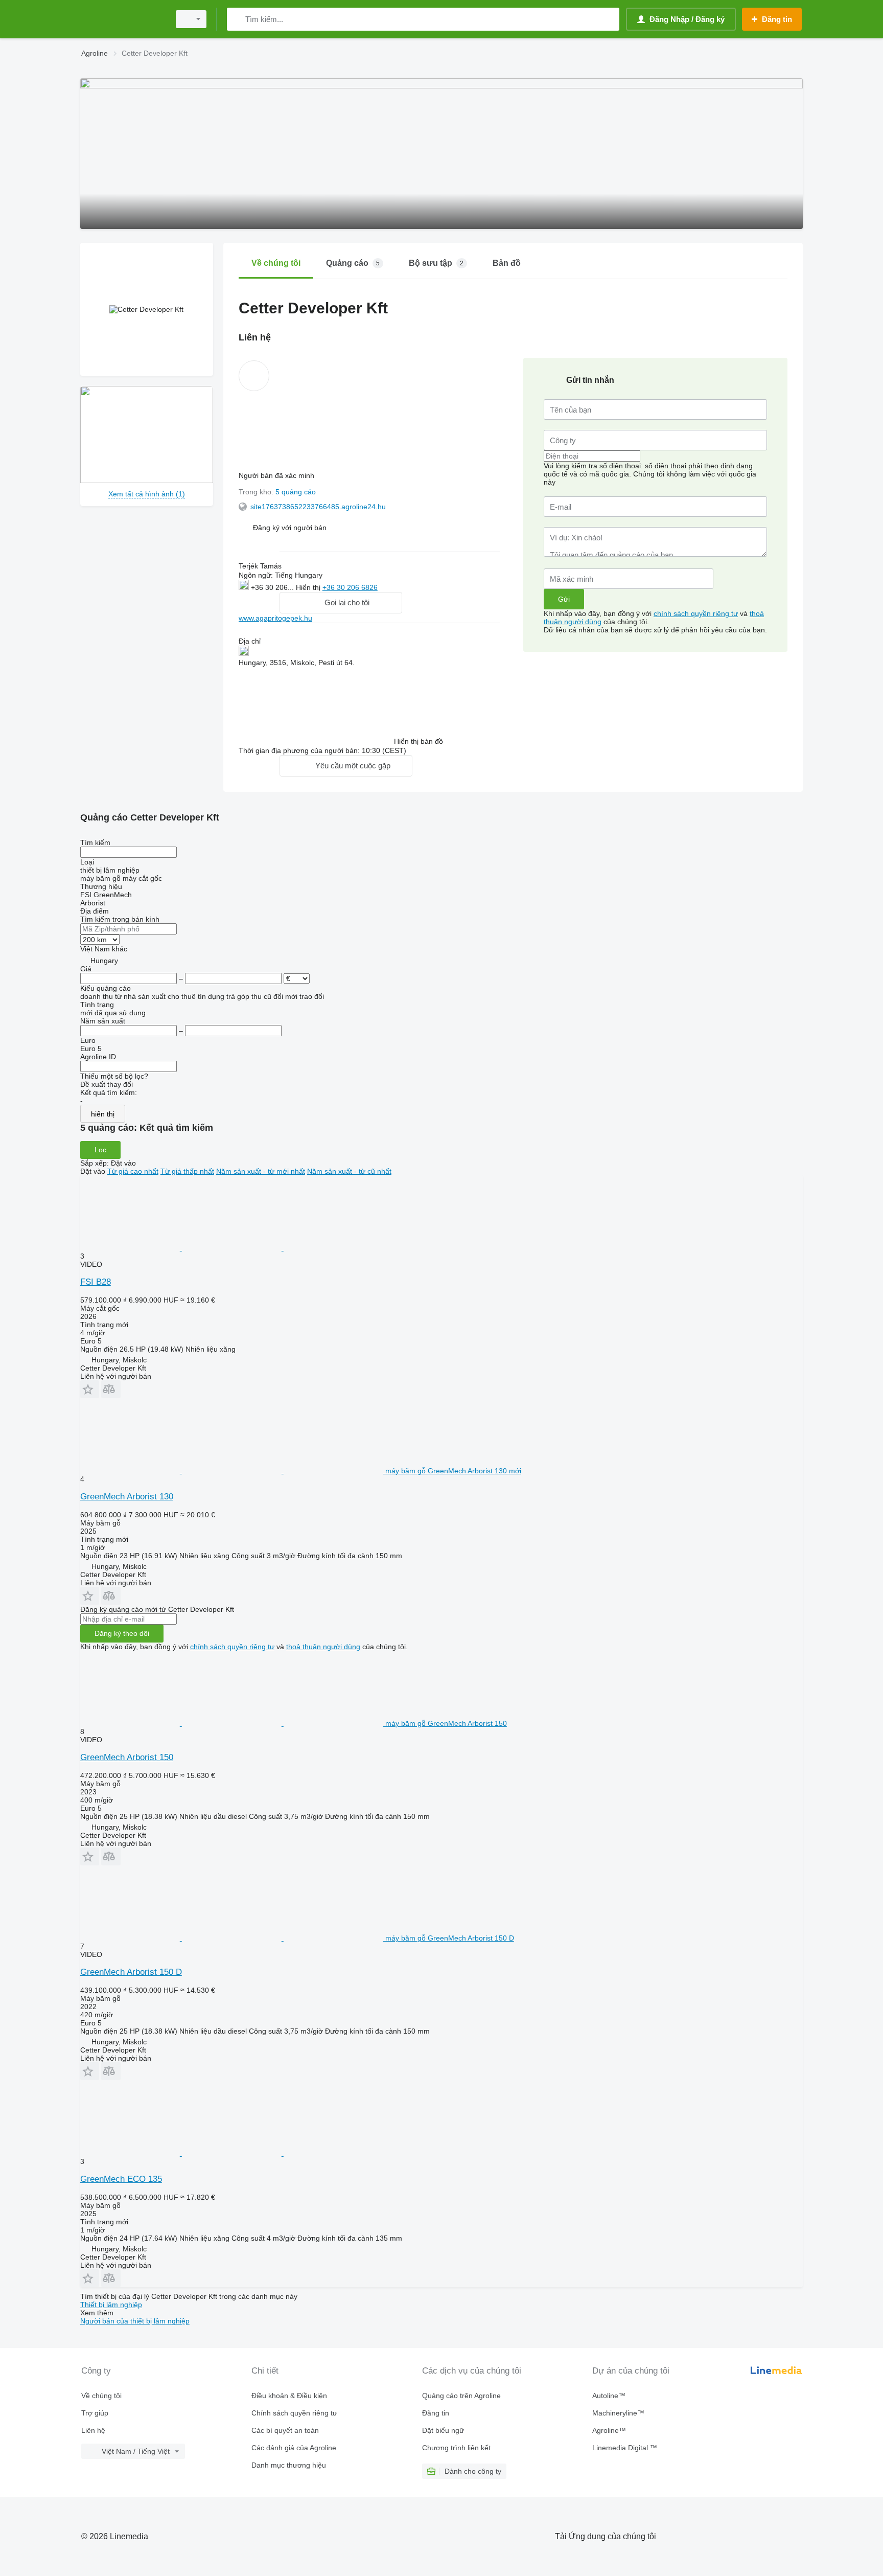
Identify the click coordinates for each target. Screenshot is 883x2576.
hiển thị (103, 1114)
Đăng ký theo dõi (122, 1633)
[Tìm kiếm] (237, 19)
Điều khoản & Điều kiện (289, 2396)
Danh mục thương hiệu (289, 2465)
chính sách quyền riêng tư (696, 613)
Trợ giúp (95, 2413)
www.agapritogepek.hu (275, 618)
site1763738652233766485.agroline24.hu (318, 507)
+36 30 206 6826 (350, 587)
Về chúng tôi (101, 2396)
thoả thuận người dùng (323, 1647)
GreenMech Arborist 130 (127, 1497)
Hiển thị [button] (309, 587)
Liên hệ (93, 2430)
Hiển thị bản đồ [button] (419, 741)
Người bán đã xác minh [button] (277, 475)
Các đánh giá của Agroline (294, 2448)
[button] (290, 527)
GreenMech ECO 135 (121, 2179)
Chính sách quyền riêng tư (294, 2413)
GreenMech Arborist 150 (127, 1757)
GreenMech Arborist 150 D (131, 1972)
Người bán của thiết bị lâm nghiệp (135, 2321)
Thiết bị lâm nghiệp (111, 2305)
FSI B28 (96, 1282)
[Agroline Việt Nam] (122, 19)
